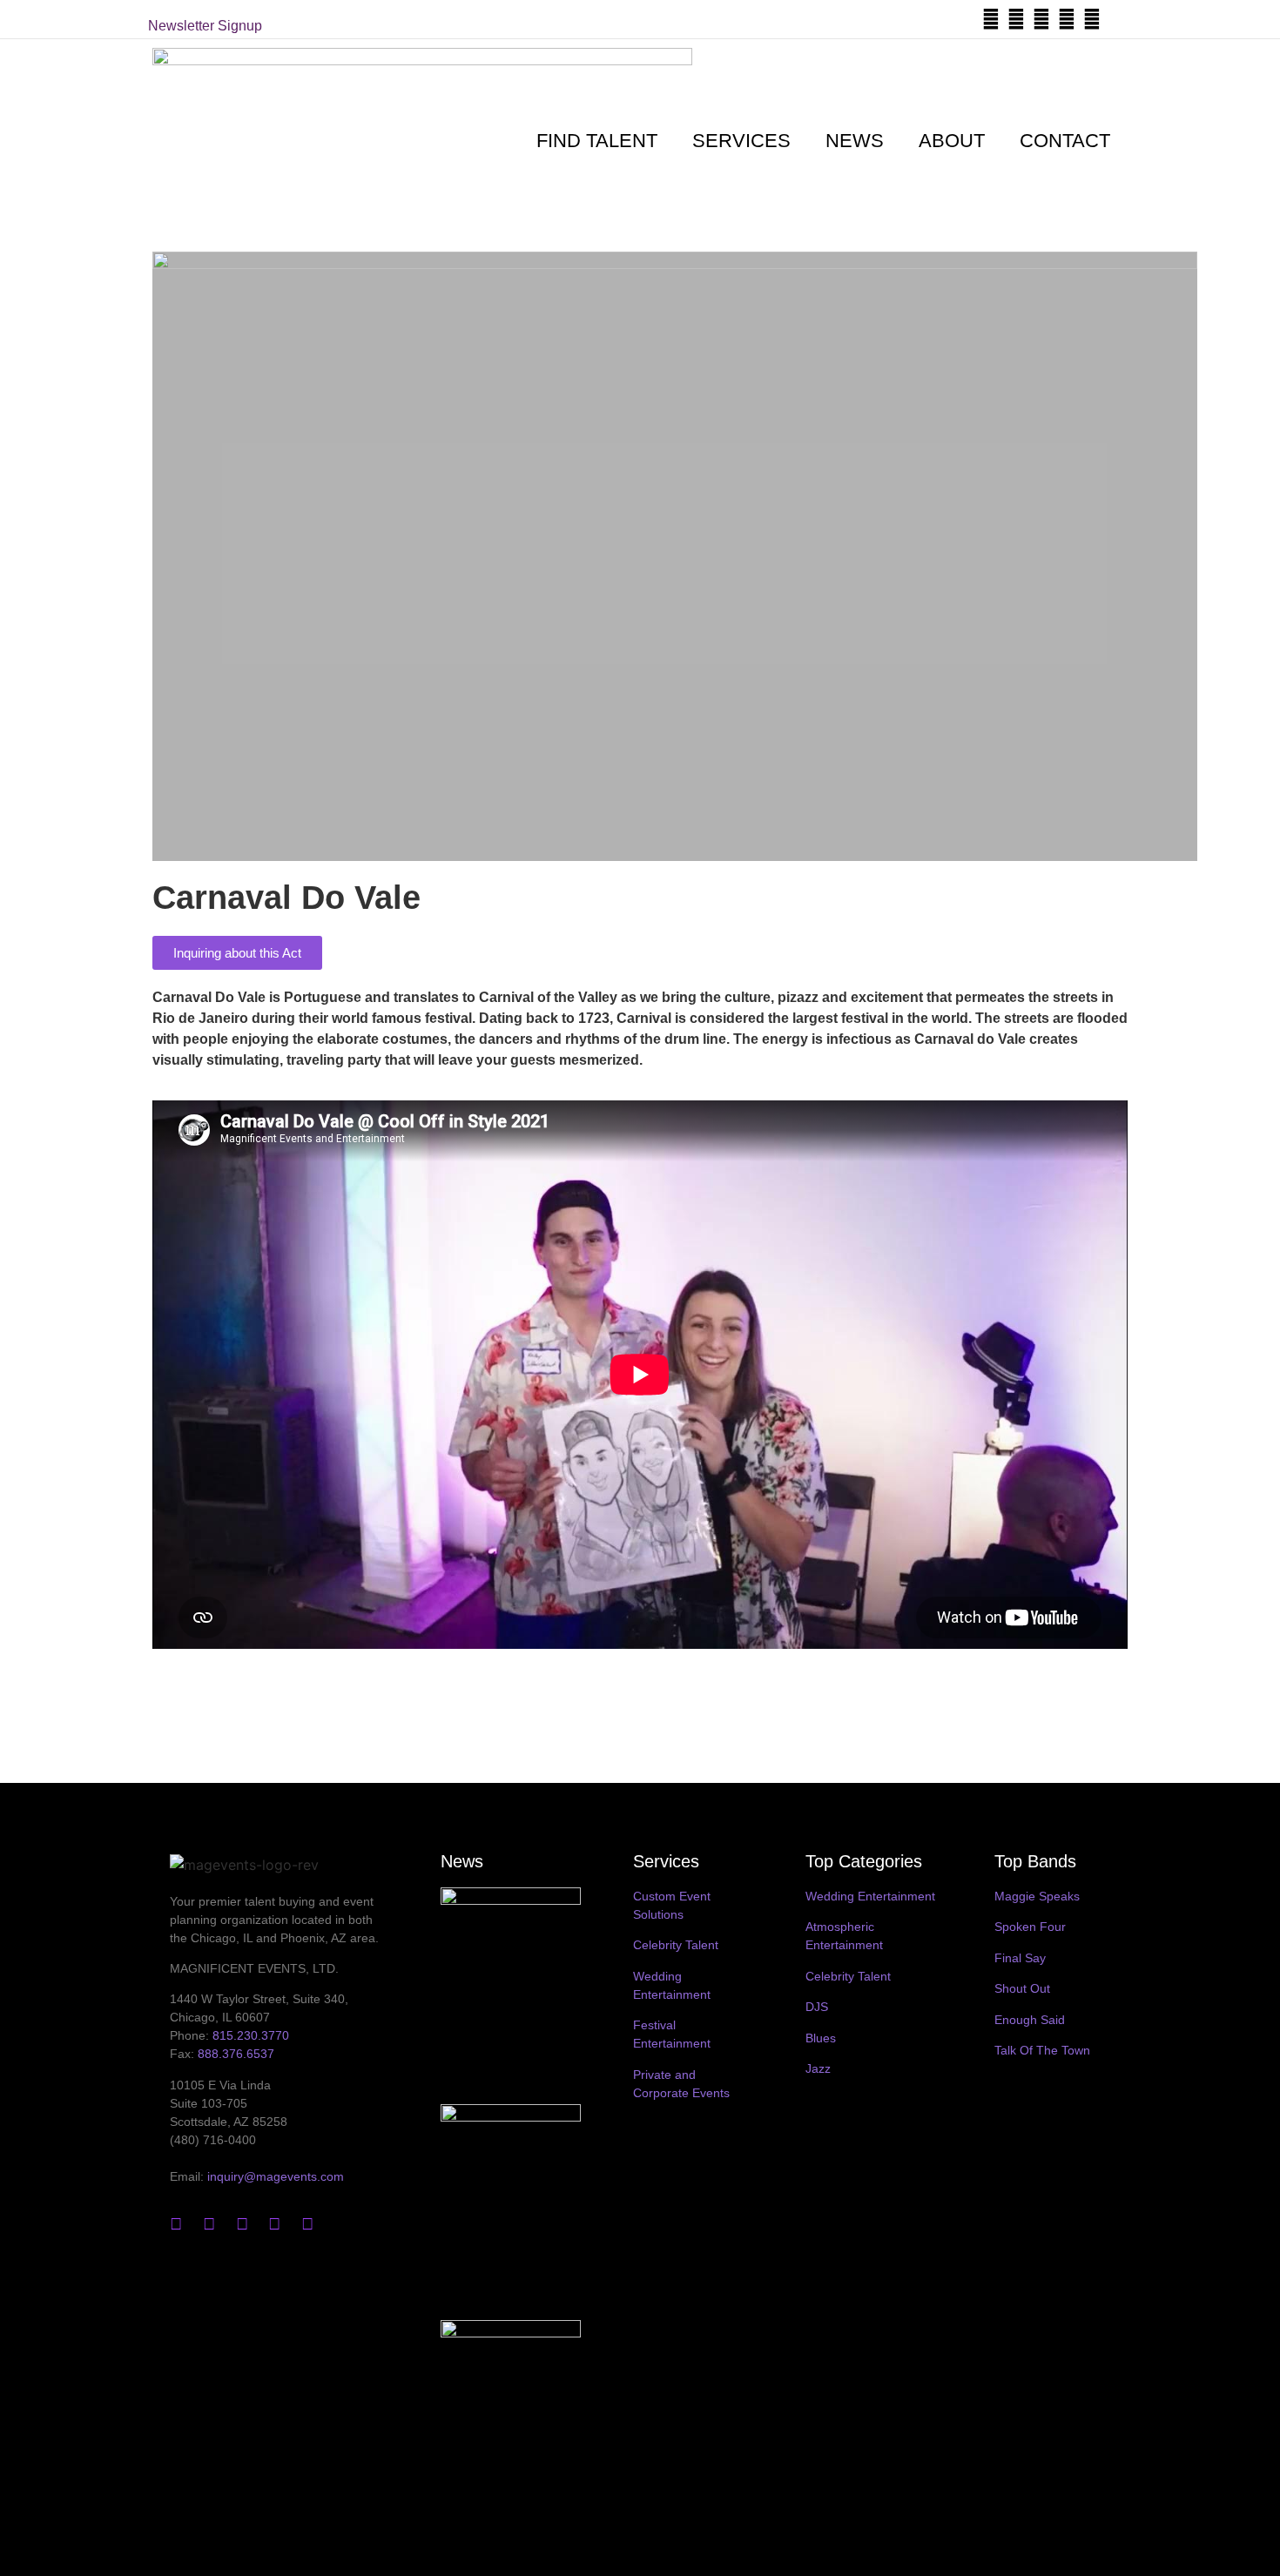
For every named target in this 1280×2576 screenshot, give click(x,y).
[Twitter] (991, 19)
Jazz (818, 2068)
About (952, 141)
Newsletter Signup (205, 26)
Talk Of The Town (1042, 2050)
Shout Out (1022, 1988)
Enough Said (1030, 2020)
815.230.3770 (251, 2035)
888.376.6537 (236, 2054)
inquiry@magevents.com (276, 2176)
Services (741, 141)
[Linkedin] (1067, 19)
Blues (821, 2038)
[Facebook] (1016, 19)
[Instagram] (1041, 19)
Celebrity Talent (676, 1945)
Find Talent (597, 141)
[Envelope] (1117, 19)
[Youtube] (1092, 19)
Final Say (1020, 1958)
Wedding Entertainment (870, 1896)
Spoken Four (1030, 1927)
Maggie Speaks (1037, 1896)
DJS (817, 2007)
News (855, 141)
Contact (1065, 141)
